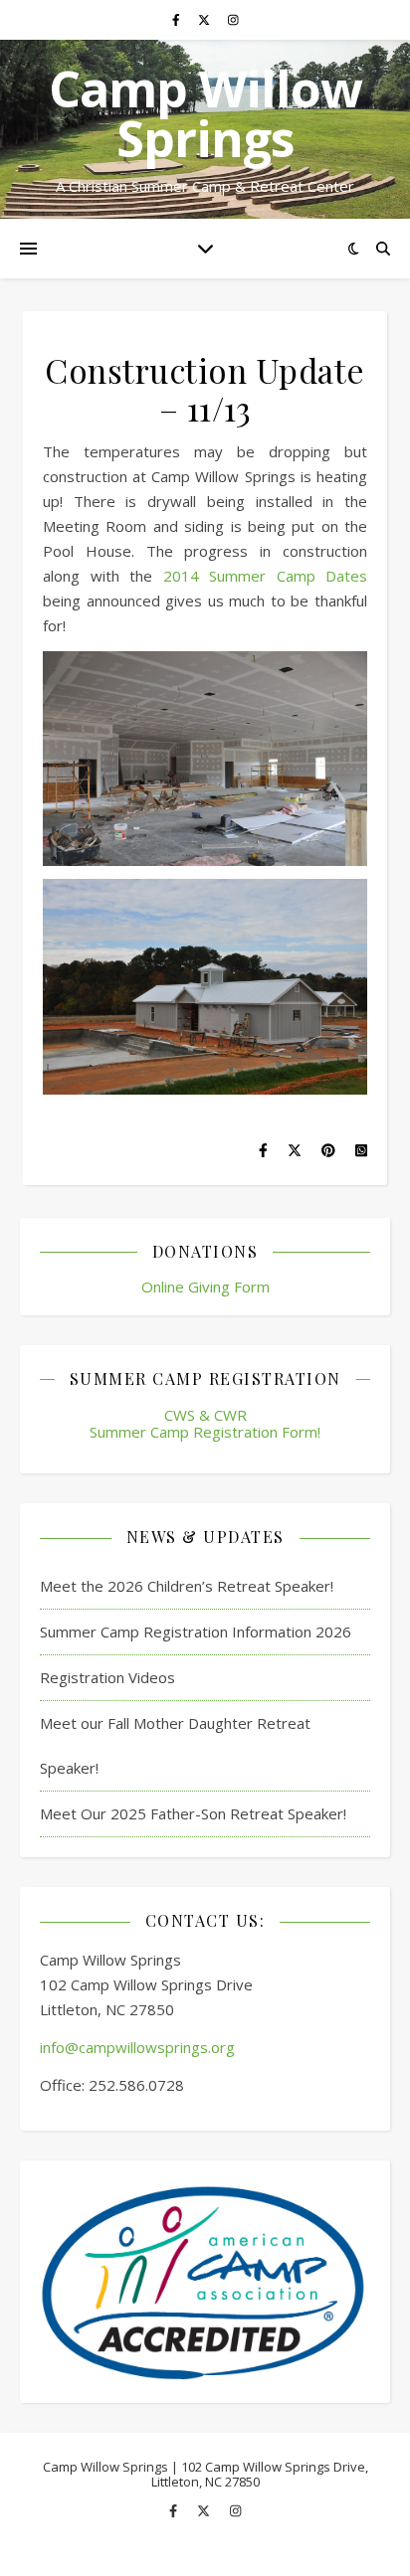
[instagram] (233, 19)
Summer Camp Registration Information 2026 (196, 1631)
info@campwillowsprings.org (137, 2047)
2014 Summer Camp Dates (266, 576)
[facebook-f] (178, 19)
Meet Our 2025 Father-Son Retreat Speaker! (193, 1813)
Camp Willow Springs (205, 113)
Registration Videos (107, 1677)
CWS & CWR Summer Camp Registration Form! (205, 1423)
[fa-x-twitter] (205, 19)
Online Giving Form (205, 1287)
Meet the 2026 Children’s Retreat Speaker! (187, 1586)
